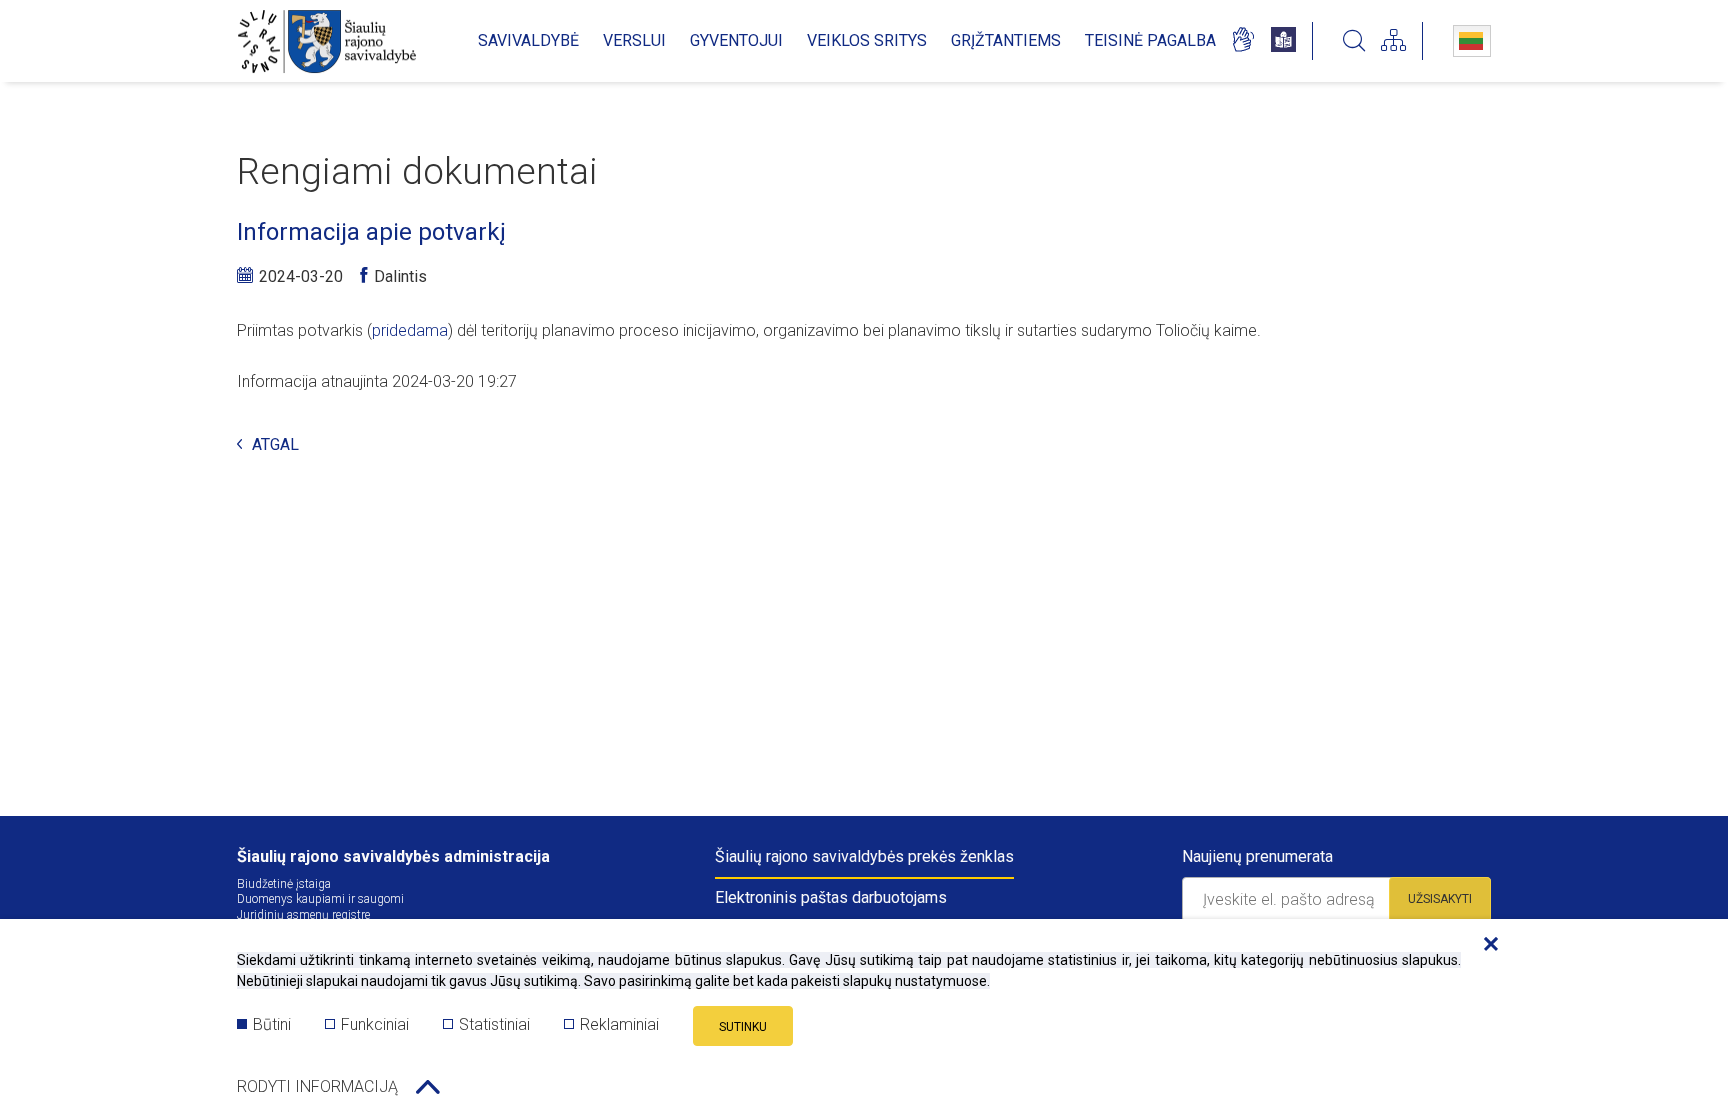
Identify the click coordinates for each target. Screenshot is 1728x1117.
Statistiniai (494, 1024)
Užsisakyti (1440, 899)
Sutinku (743, 1027)
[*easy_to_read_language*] (1283, 41)
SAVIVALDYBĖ (528, 40)
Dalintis (400, 276)
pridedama (410, 330)
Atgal (275, 445)
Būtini (272, 1024)
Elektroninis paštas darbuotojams (831, 897)
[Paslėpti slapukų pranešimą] (1486, 945)
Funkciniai (375, 1024)
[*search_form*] (1354, 41)
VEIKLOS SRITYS (867, 40)
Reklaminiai (619, 1024)
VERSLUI (634, 40)
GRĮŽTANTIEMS (1006, 40)
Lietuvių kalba (1472, 41)
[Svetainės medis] (1393, 41)
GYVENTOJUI (736, 40)
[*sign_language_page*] (1242, 41)
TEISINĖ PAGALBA (1150, 40)
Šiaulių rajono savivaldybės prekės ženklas (864, 856)
